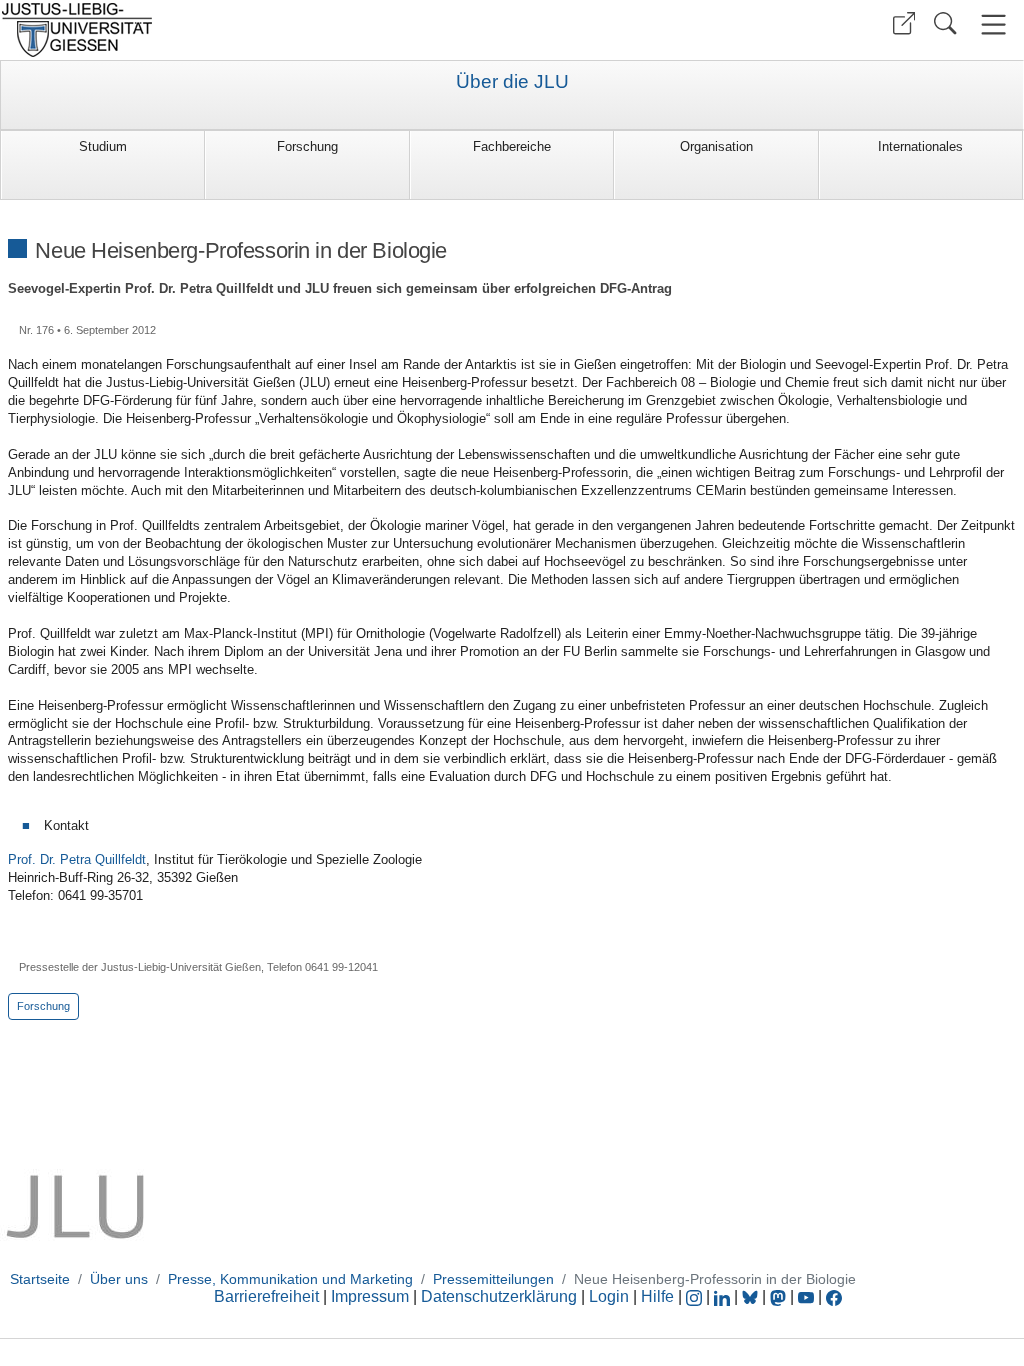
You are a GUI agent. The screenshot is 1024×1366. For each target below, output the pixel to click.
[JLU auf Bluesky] (752, 1296)
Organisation (716, 146)
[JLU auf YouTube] (806, 1296)
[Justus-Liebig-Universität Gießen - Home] (253, 30)
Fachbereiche (512, 146)
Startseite (40, 1279)
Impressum (370, 1296)
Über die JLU (512, 82)
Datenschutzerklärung (499, 1296)
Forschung (307, 146)
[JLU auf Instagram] (696, 1296)
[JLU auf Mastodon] (780, 1296)
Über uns (119, 1279)
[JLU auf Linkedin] (724, 1296)
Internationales (920, 146)
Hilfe (657, 1296)
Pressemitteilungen (493, 1279)
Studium (103, 146)
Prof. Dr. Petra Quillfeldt (77, 859)
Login (611, 1296)
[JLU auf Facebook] (834, 1296)
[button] (904, 23)
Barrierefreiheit (266, 1296)
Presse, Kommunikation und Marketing (290, 1279)
